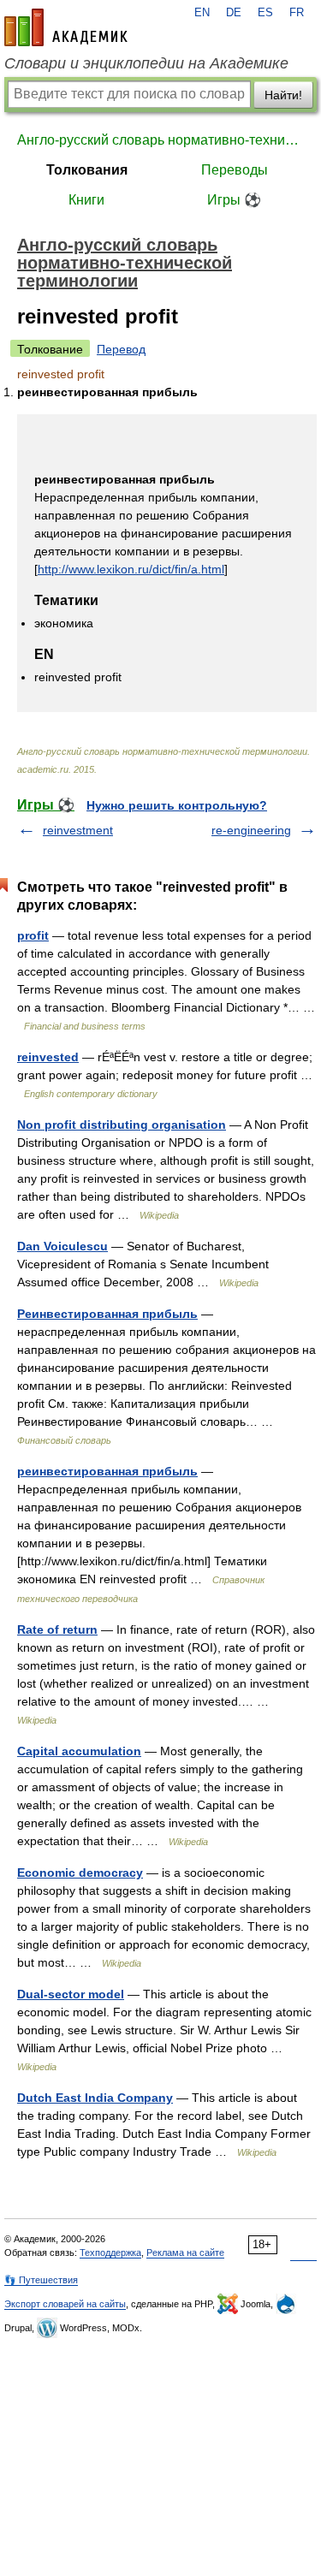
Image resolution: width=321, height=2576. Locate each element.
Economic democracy (80, 1873)
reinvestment (78, 830)
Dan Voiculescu (62, 1246)
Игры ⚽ (234, 200)
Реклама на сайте (185, 2253)
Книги (86, 200)
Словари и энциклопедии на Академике (146, 63)
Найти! (283, 95)
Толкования (87, 170)
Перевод (121, 349)
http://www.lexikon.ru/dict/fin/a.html (131, 569)
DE (234, 13)
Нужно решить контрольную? (177, 805)
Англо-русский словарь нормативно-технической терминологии (160, 140)
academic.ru (66, 27)
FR (297, 13)
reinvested (48, 1057)
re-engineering (251, 830)
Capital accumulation (79, 1751)
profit (33, 935)
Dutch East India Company (95, 2098)
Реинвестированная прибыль (107, 1314)
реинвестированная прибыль (107, 1471)
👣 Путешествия (41, 2280)
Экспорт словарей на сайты (65, 2304)
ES (265, 13)
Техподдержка (110, 2253)
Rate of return (57, 1629)
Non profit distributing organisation (122, 1125)
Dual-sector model (71, 1994)
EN (202, 13)
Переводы (235, 170)
